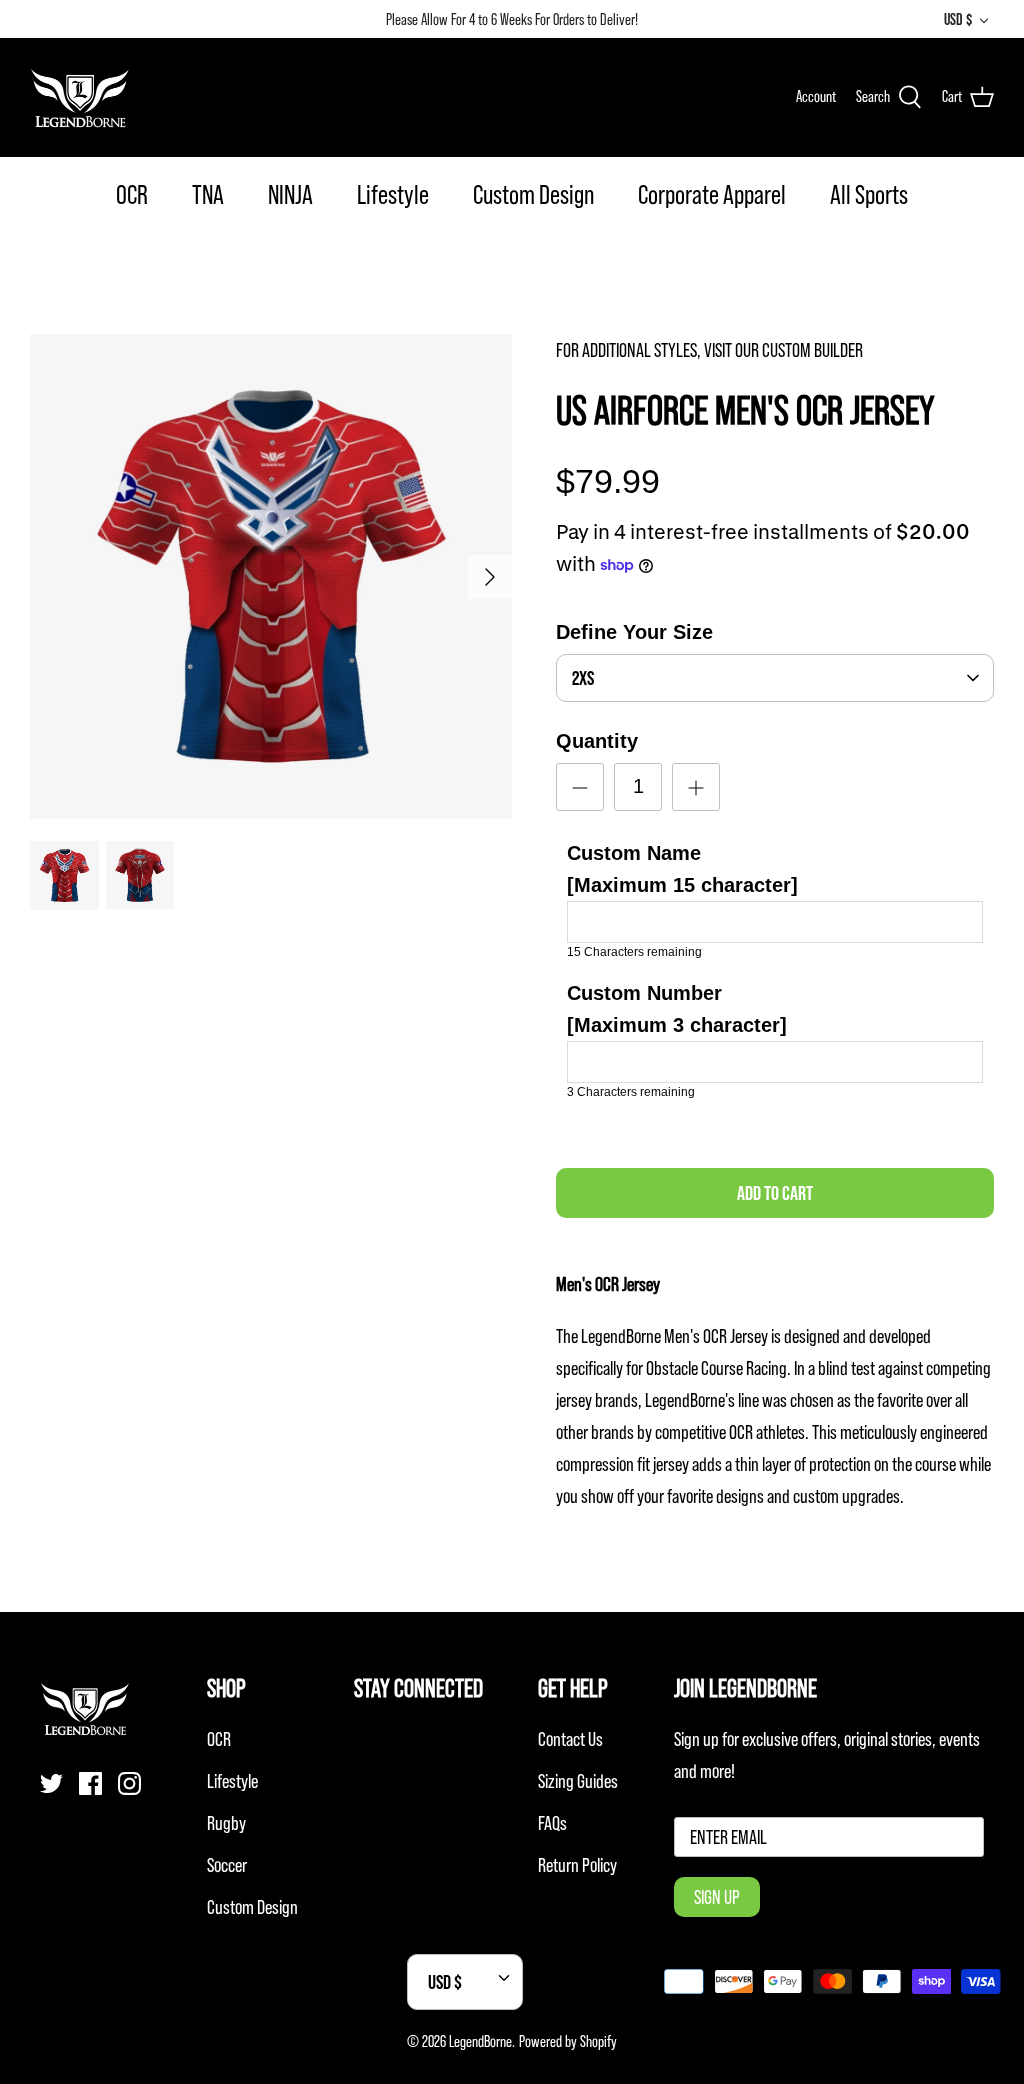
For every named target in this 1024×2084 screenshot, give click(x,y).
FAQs (552, 1823)
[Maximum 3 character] (677, 1009)
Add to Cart (775, 1193)
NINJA (290, 194)
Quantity (597, 741)
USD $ (958, 19)
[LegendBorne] (80, 97)
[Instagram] (129, 1783)
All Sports (869, 194)
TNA (208, 194)
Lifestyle (393, 194)
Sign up (717, 1897)
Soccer (227, 1865)
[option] (271, 576)
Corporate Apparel (712, 194)
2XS (583, 678)
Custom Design (533, 194)
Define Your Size (634, 632)
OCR (132, 194)
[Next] (490, 577)
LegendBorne (480, 2041)
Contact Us (570, 1739)
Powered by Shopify (568, 2041)
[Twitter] (51, 1783)
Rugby (226, 1823)
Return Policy (577, 1865)
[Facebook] (90, 1783)
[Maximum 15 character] (682, 869)
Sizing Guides (578, 1781)
